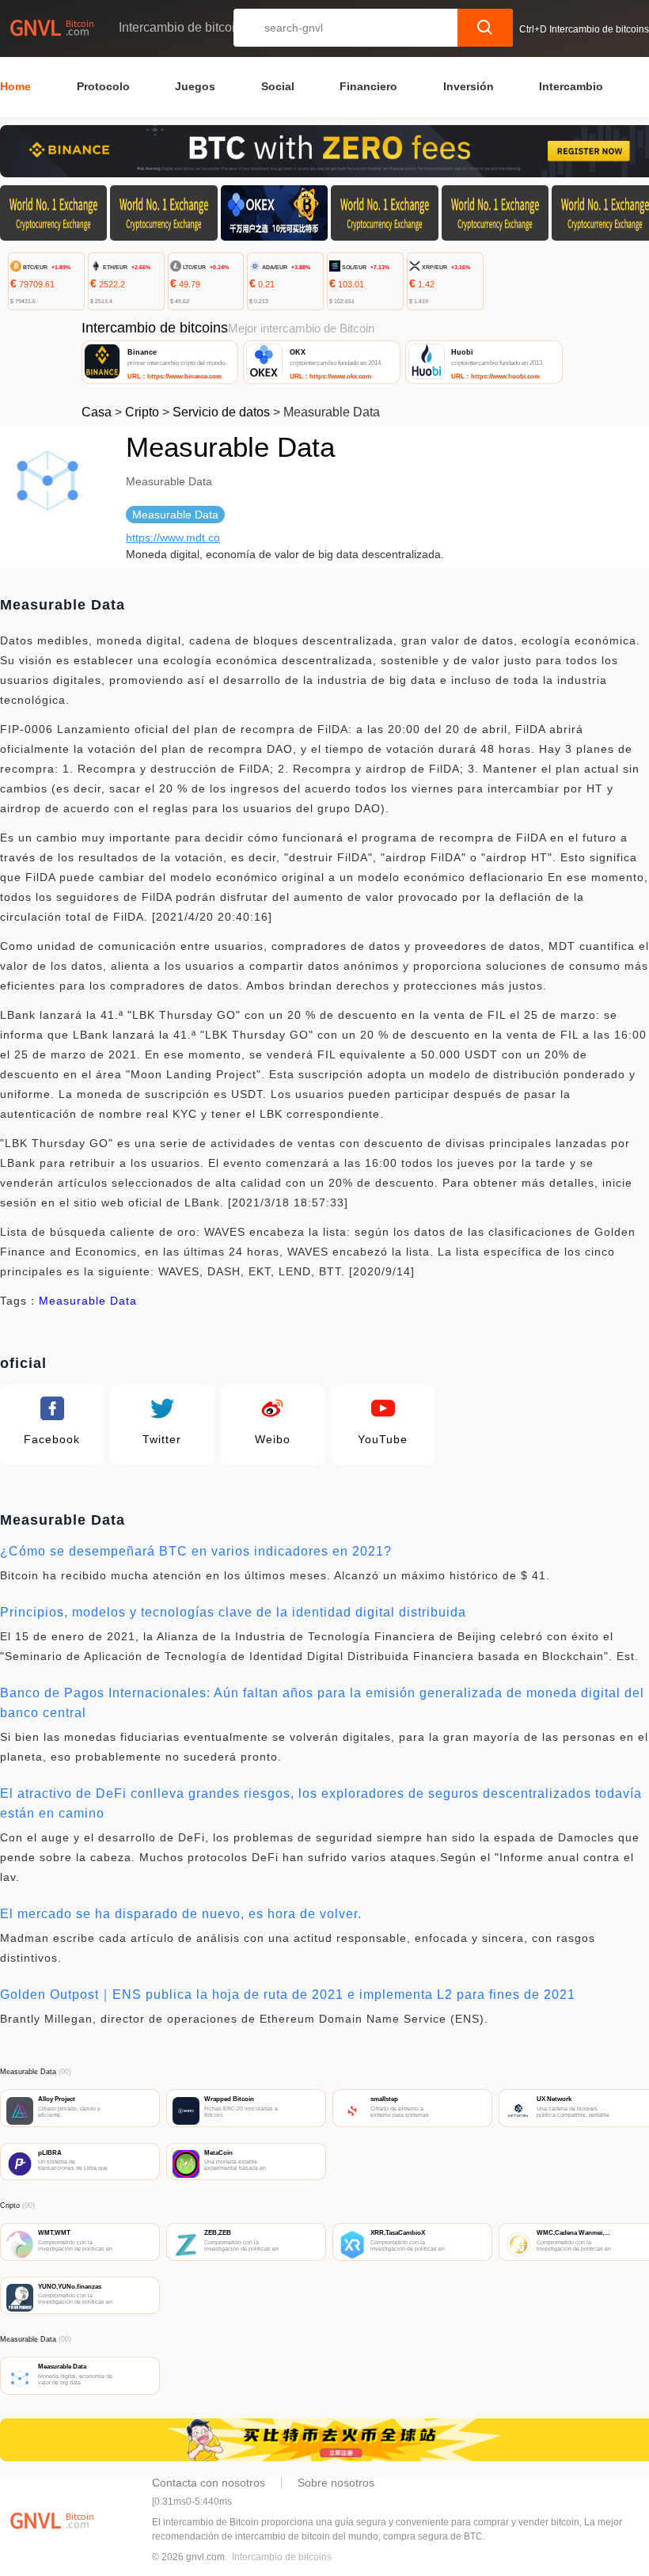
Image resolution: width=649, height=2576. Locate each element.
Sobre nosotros (336, 2483)
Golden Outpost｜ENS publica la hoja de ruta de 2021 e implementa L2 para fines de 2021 (288, 1995)
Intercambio (571, 86)
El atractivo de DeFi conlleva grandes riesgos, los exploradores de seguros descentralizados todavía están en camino (321, 1803)
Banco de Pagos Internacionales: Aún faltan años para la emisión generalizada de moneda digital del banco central (322, 1703)
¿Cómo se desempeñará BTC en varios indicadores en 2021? (196, 1551)
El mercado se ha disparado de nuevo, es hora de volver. (181, 1914)
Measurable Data (88, 1301)
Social (278, 86)
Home (15, 86)
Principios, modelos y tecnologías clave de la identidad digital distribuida (233, 1612)
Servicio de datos (221, 412)
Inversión (469, 86)
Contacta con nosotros (209, 2483)
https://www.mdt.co (173, 538)
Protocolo (103, 86)
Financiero (368, 86)
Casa (97, 412)
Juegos (195, 86)
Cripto (142, 412)
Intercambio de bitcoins (282, 2557)
